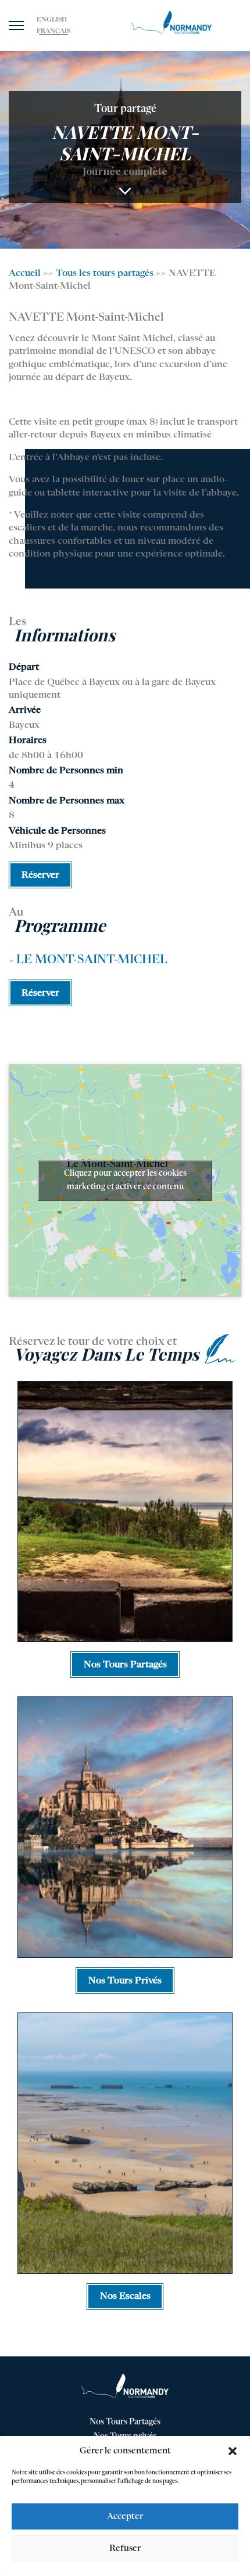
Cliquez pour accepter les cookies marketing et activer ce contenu (125, 1180)
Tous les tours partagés (105, 274)
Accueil (25, 274)
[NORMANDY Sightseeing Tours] (172, 23)
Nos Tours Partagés (125, 2422)
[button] (233, 2451)
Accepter (125, 2516)
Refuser (125, 2548)
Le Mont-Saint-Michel (92, 960)
